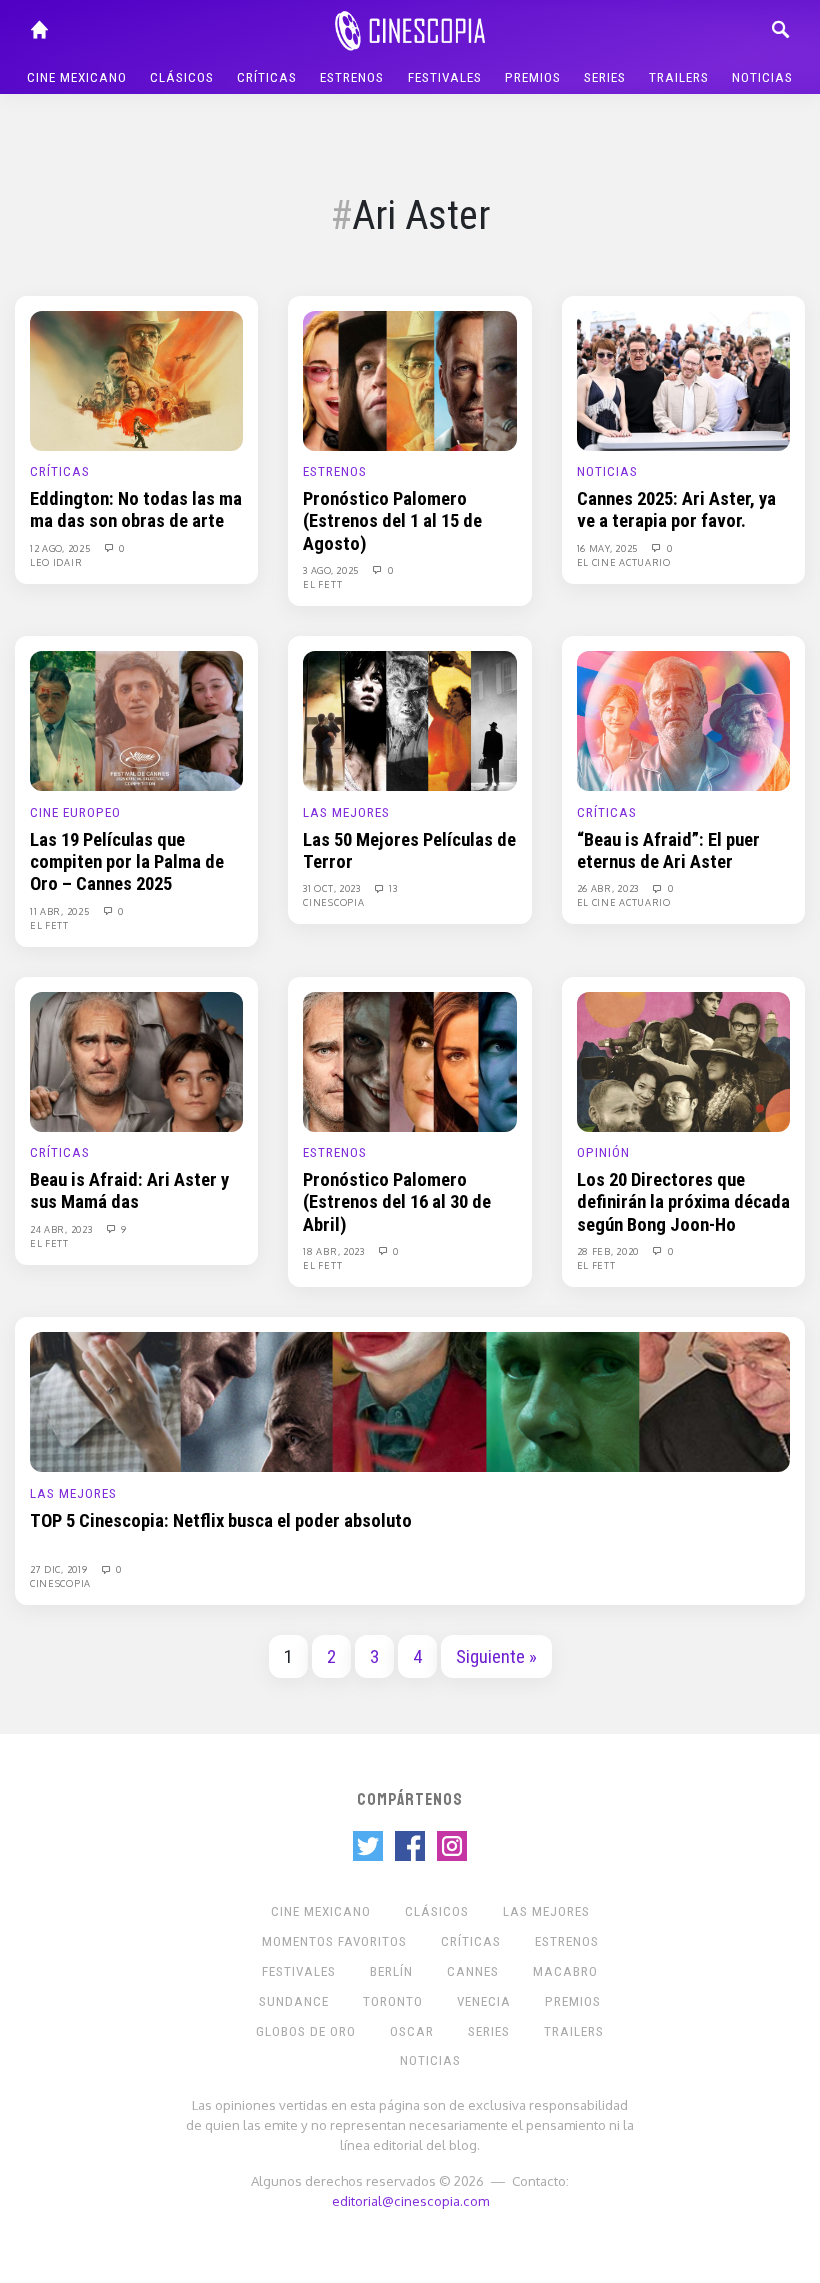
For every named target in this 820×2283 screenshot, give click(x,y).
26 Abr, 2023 (609, 888)
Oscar (412, 2031)
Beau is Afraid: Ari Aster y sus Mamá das (129, 1191)
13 (392, 888)
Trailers (679, 77)
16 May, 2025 (609, 548)
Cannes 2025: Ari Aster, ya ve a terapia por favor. (676, 510)
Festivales (445, 77)
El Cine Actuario (624, 562)
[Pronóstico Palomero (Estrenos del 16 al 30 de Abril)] (409, 1061)
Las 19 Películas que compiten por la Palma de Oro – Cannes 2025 (127, 862)
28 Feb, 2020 (609, 1251)
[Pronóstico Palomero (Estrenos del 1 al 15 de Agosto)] (409, 380)
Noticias (762, 77)
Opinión (603, 1152)
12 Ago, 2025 (61, 548)
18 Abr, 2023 (335, 1251)
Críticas (267, 77)
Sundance (294, 2001)
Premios (533, 77)
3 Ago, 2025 (332, 570)
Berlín (391, 1971)
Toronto (393, 2001)
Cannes (473, 1971)
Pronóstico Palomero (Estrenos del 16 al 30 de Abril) (397, 1202)
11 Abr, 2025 (61, 911)
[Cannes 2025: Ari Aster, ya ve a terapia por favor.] (683, 380)
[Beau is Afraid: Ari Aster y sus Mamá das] (136, 1061)
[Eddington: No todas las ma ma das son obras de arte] (136, 380)
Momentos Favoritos (334, 1941)
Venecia (484, 2001)
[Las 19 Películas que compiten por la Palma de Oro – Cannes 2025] (136, 720)
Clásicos (182, 77)
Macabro (565, 1971)
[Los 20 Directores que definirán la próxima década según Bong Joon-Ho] (683, 1061)
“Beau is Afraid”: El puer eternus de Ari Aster (668, 851)
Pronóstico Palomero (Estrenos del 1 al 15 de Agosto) (392, 521)
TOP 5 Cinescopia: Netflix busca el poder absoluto (221, 1521)
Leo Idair (56, 562)
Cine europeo (75, 812)
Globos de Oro (306, 2031)
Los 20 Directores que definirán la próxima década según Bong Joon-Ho (683, 1202)
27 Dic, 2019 (60, 1569)
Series (605, 77)
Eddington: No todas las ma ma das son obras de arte (136, 510)
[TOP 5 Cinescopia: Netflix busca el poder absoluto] (410, 1401)
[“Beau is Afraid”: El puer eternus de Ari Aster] (683, 720)
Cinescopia (333, 902)
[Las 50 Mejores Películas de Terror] (409, 720)
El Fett (322, 584)
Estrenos (352, 77)
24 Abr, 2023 (62, 1229)
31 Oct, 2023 (333, 888)
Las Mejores (346, 812)
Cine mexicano (77, 77)
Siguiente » (496, 1657)
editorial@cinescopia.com (410, 2200)
